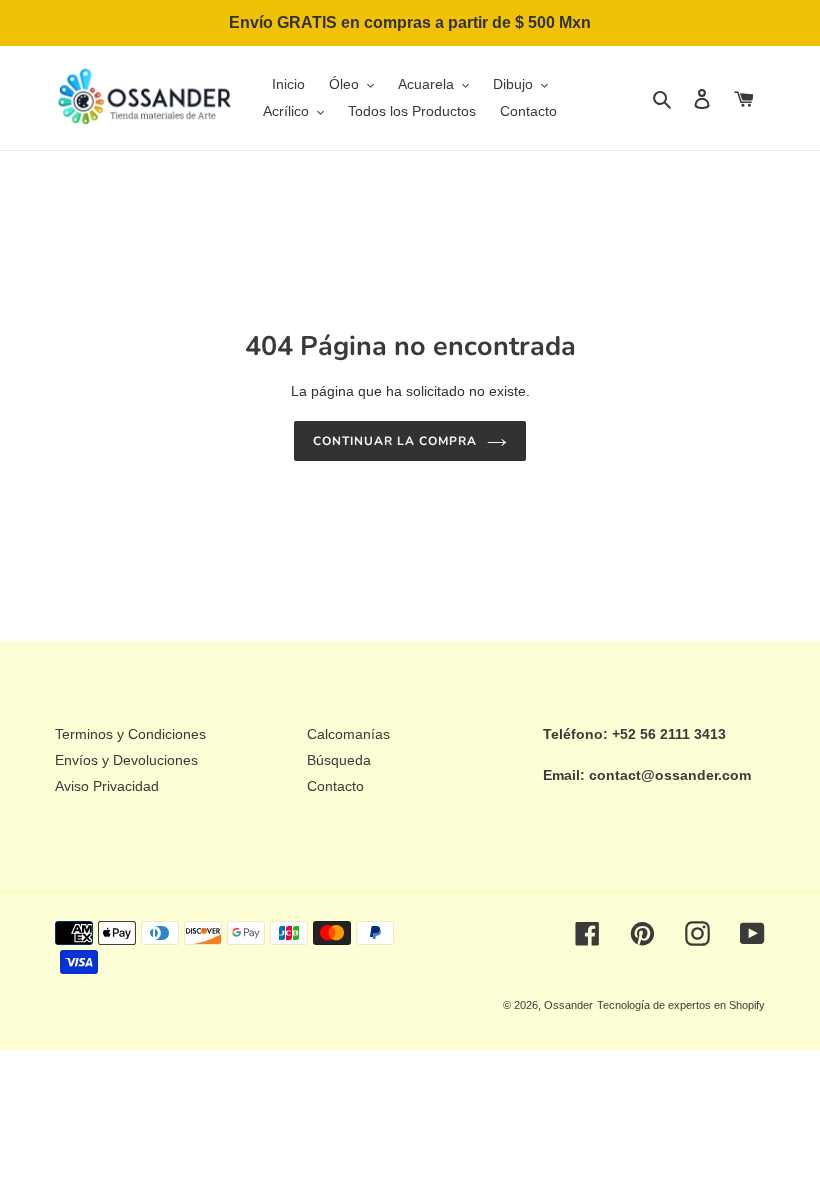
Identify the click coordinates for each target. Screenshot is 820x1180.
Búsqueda (339, 760)
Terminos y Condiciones (130, 734)
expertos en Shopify (716, 1005)
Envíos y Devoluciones (126, 760)
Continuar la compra (394, 441)
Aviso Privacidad (107, 786)
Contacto (335, 786)
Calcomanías (348, 734)
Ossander (568, 1005)
